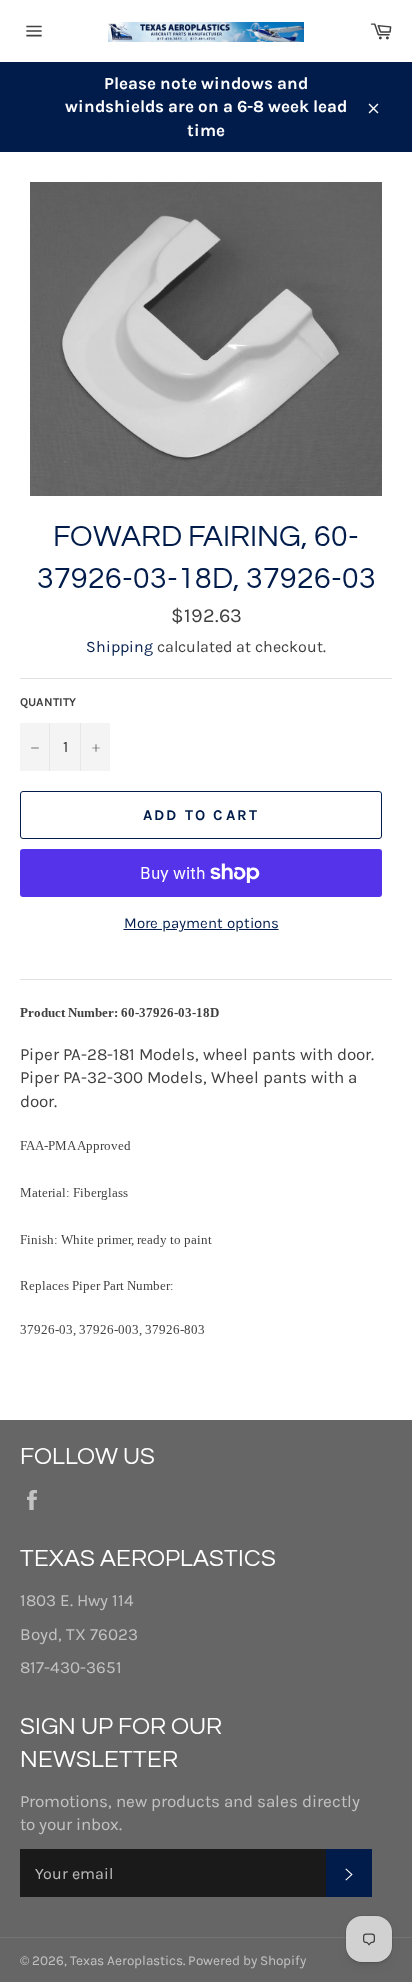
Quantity (48, 702)
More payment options (201, 923)
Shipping (119, 646)
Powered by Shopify (247, 1960)
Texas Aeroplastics (126, 1960)
